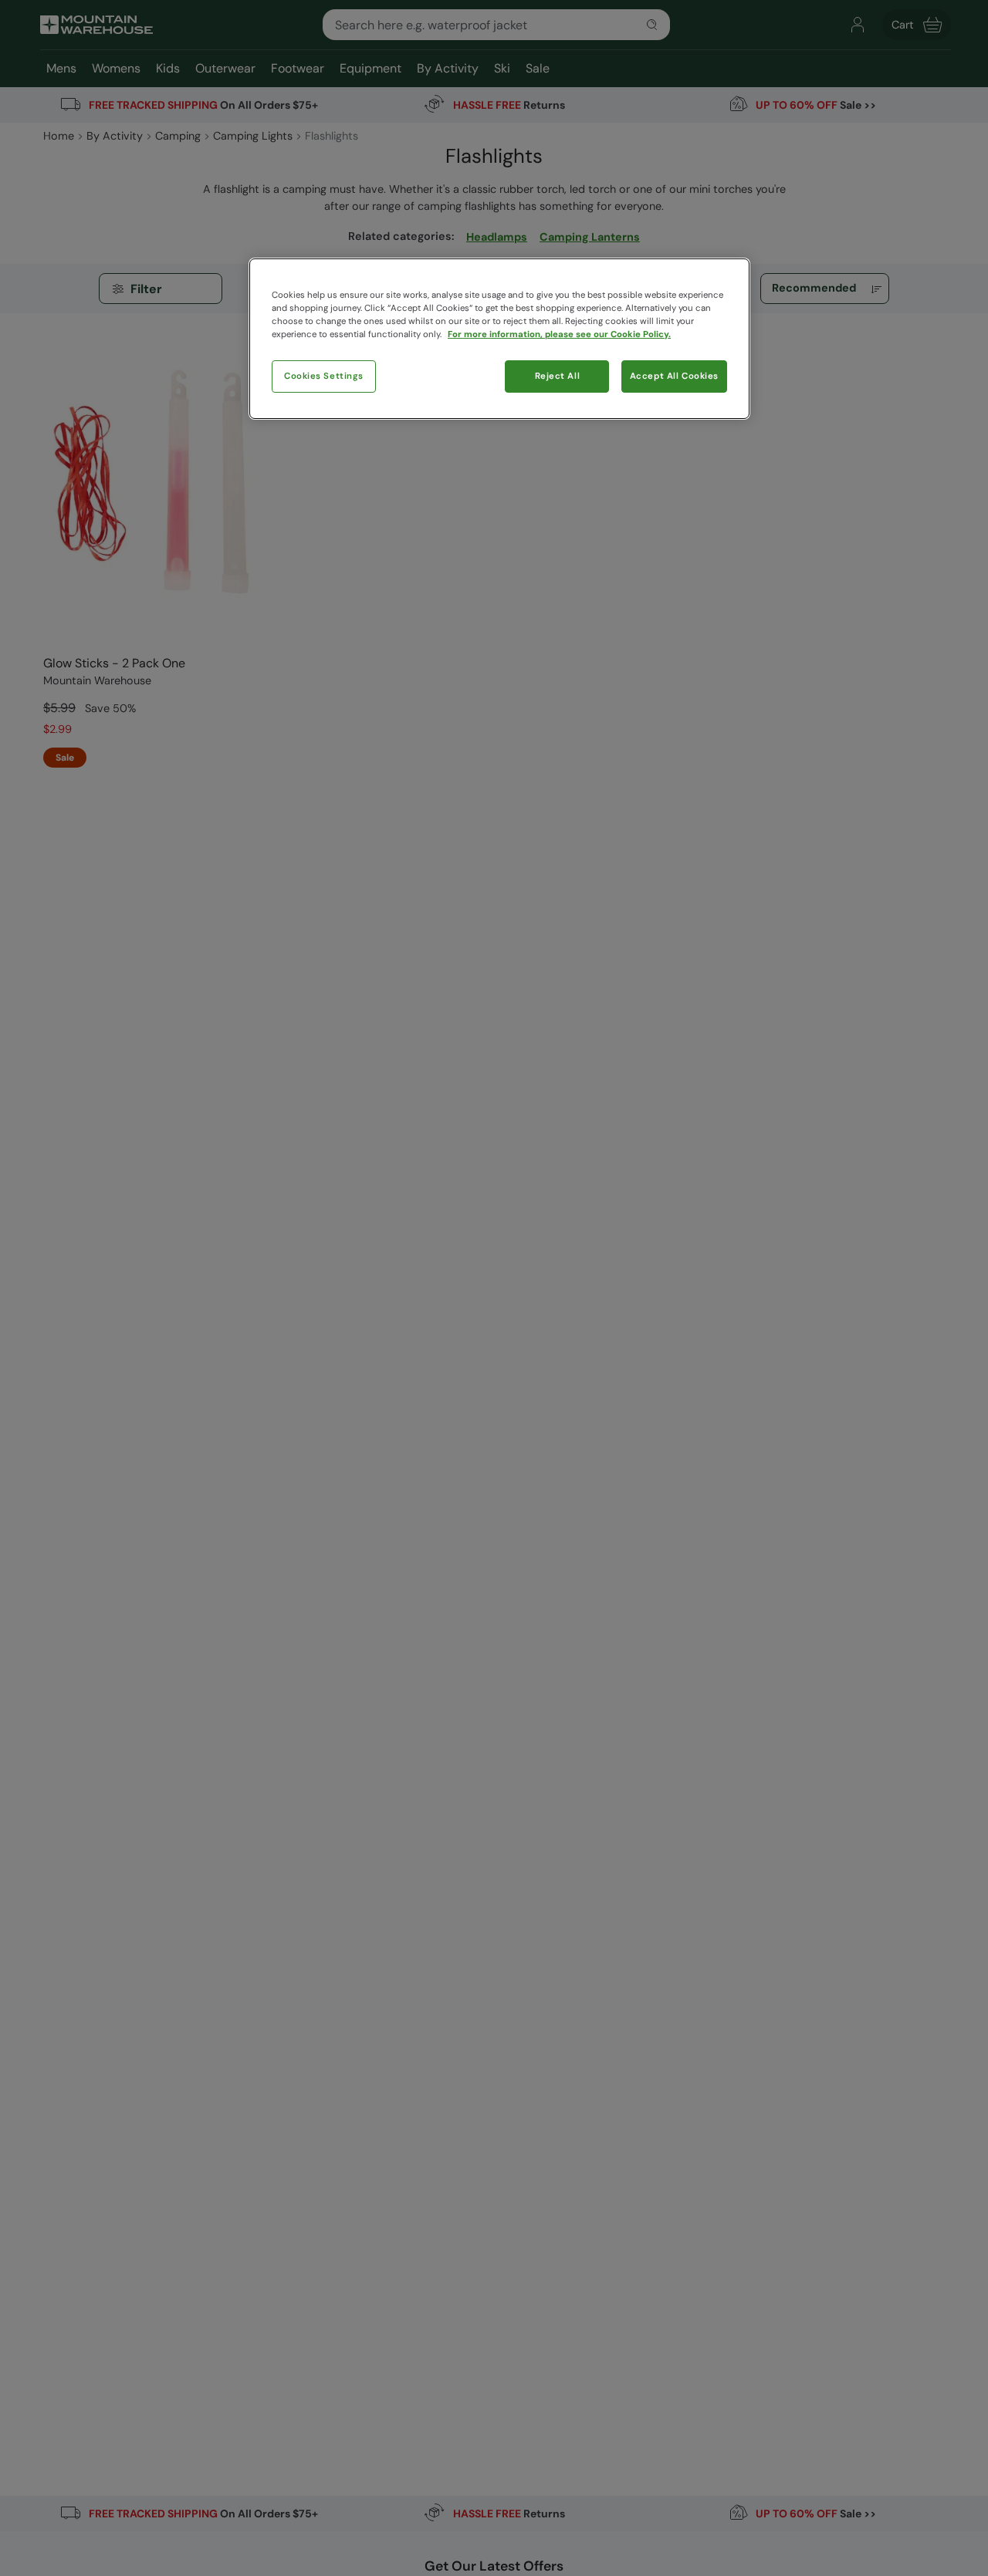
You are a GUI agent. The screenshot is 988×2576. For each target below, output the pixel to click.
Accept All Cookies (674, 376)
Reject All (558, 376)
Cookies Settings (324, 376)
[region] (499, 339)
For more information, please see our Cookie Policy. (559, 334)
